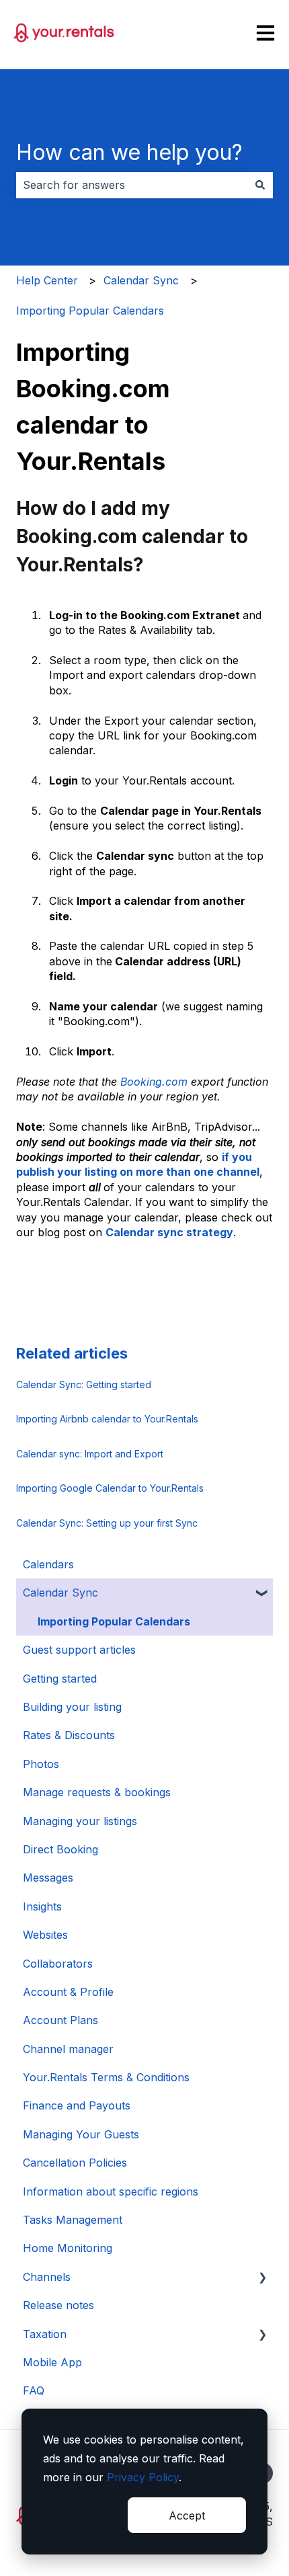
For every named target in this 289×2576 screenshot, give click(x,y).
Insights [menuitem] (42, 1906)
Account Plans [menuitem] (60, 2020)
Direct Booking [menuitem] (60, 1849)
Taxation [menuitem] (45, 2334)
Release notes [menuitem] (58, 2305)
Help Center (47, 280)
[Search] (260, 185)
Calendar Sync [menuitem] (60, 1593)
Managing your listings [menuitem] (80, 1821)
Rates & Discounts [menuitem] (69, 1735)
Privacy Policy (143, 2477)
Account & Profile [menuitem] (68, 1992)
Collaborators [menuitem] (58, 1964)
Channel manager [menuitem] (68, 2049)
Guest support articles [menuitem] (79, 1650)
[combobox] (132, 185)
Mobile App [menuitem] (52, 2362)
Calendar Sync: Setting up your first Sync (107, 1523)
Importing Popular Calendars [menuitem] (114, 1621)
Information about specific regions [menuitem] (111, 2191)
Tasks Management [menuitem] (73, 2220)
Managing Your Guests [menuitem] (81, 2134)
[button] (262, 1594)
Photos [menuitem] (41, 1764)
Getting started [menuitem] (60, 1679)
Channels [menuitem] (47, 2277)
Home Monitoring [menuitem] (68, 2248)
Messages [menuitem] (48, 1878)
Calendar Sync (141, 280)
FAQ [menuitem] (34, 2390)
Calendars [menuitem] (48, 1564)
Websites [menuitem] (45, 1935)
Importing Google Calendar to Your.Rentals (110, 1488)
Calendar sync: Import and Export (90, 1454)
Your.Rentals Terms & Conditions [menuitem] (106, 2077)
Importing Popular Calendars (90, 311)
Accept (187, 2515)
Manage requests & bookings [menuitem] (97, 1792)
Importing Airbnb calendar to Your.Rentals (107, 1419)
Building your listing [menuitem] (72, 1707)
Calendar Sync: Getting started (84, 1384)
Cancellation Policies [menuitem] (75, 2163)
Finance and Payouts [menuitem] (77, 2105)
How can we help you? (129, 152)
